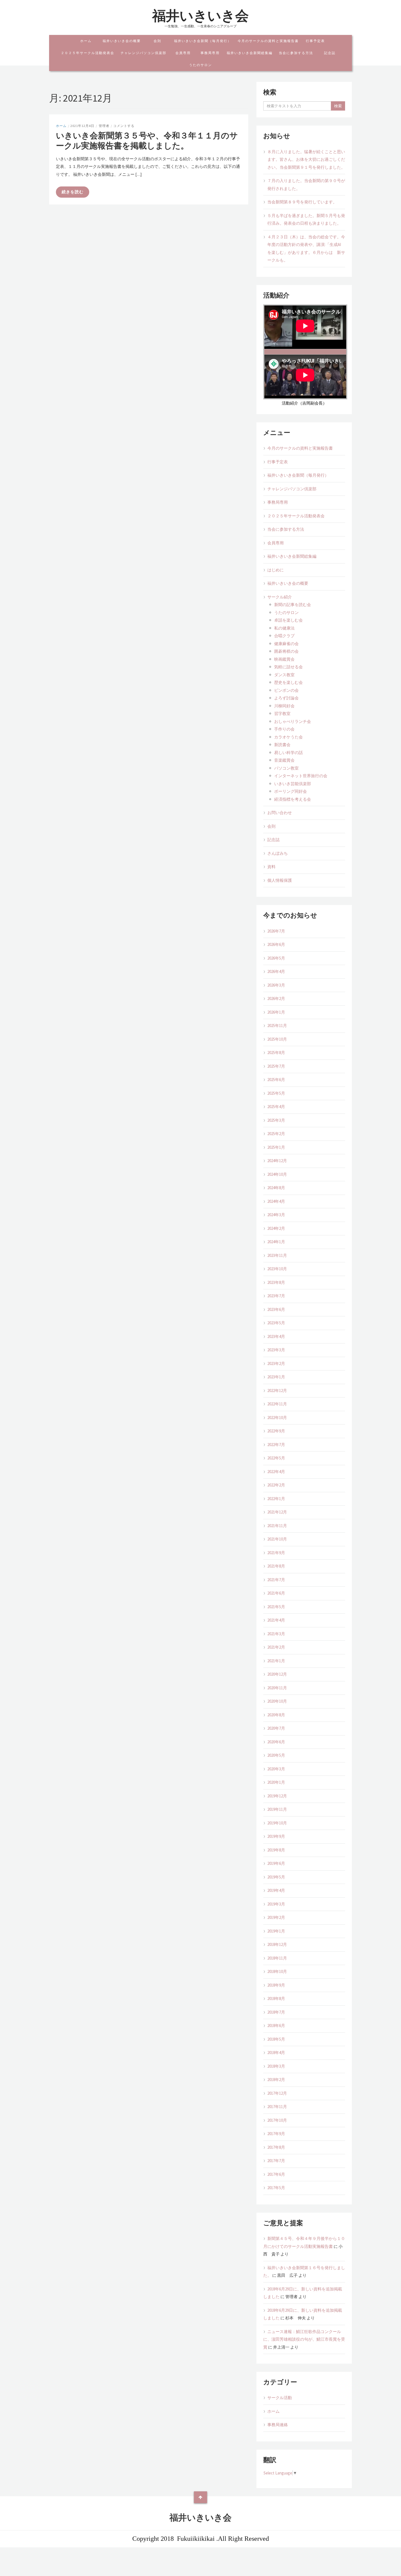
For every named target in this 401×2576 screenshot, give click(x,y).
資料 (271, 867)
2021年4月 (276, 1620)
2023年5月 (276, 1323)
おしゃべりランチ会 (293, 721)
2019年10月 (277, 1823)
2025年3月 (276, 1120)
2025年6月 (276, 1080)
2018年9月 (276, 1985)
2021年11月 (277, 1526)
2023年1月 (276, 1377)
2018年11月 (277, 1958)
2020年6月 (276, 1742)
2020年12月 (277, 1674)
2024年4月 (276, 1201)
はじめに (276, 570)
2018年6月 (276, 2026)
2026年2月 (276, 998)
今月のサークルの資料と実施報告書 (268, 41)
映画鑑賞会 (284, 659)
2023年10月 (277, 1269)
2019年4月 (276, 1890)
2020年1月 (276, 1782)
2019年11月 (277, 1809)
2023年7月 (276, 1296)
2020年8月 (276, 1715)
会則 (157, 41)
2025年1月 (276, 1147)
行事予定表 (315, 41)
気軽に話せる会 (288, 667)
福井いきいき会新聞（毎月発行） (203, 41)
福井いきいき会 (200, 16)
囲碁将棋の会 (286, 651)
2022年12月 (277, 1391)
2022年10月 (277, 1418)
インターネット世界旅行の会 (301, 776)
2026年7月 (276, 931)
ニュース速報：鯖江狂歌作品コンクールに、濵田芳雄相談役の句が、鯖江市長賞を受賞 (304, 2339)
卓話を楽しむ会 (288, 620)
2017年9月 (276, 2134)
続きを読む (73, 192)
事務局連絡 (278, 2425)
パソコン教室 (288, 768)
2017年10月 (277, 2120)
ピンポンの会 (286, 690)
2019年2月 (276, 1917)
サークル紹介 (280, 597)
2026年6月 (276, 944)
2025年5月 (276, 1093)
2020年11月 (277, 1688)
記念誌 (330, 53)
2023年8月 (276, 1282)
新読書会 (282, 745)
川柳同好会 (284, 706)
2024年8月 (276, 1188)
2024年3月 (276, 1215)
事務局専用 (210, 53)
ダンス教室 (284, 675)
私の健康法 (284, 628)
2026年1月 (276, 1012)
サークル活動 (280, 2398)
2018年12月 (277, 1944)
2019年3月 (276, 1904)
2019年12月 (277, 1796)
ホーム (86, 41)
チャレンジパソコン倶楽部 (143, 53)
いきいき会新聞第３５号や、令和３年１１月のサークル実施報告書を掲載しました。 (147, 141)
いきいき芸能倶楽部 (293, 784)
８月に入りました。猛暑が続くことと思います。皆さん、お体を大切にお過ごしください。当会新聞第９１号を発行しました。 (306, 159)
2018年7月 (276, 2012)
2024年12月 (277, 1161)
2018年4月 (276, 2053)
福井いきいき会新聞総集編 (250, 53)
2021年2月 (276, 1647)
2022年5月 (276, 1458)
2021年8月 (276, 1566)
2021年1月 (276, 1661)
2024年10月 (277, 1174)
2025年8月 (276, 1053)
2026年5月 (276, 958)
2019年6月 (276, 1863)
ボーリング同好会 (291, 791)
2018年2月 (276, 2080)
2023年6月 (276, 1309)
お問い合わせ (280, 813)
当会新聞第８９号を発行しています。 (302, 202)
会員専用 (183, 53)
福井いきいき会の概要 (122, 41)
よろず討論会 (286, 698)
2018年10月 (277, 1971)
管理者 (104, 126)
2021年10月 (277, 1539)
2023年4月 (276, 1336)
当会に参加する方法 (296, 53)
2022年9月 (276, 1431)
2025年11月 (277, 1026)
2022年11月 (277, 1404)
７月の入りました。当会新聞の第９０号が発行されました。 (306, 185)
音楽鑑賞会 (284, 760)
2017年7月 (276, 2161)
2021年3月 (276, 1634)
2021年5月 (276, 1607)
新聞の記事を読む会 (293, 605)
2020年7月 (276, 1728)
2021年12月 (277, 1512)
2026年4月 (276, 971)
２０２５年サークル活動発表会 (88, 53)
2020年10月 (277, 1701)
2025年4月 (276, 1107)
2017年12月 (277, 2093)
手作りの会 (284, 729)
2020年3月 (276, 1769)
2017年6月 (276, 2174)
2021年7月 (276, 1580)
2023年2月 (276, 1363)
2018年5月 (276, 2039)
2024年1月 (276, 1242)
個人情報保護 (280, 880)
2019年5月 (276, 1877)
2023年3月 (276, 1350)
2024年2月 (276, 1228)
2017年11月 (277, 2107)
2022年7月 (276, 1445)
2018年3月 (276, 2066)
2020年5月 (276, 1755)
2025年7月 (276, 1066)
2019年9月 (276, 1836)
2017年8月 (276, 2147)
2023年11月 (277, 1255)
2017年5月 (276, 2188)
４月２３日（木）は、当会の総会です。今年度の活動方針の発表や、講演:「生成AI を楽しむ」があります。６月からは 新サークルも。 (306, 249)
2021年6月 (276, 1593)
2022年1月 (276, 1499)
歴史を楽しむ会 (288, 682)
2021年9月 (276, 1553)
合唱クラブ (284, 636)
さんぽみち (278, 853)
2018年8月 (276, 1998)
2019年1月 (276, 1931)
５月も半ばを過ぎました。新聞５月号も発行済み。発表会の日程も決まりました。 (306, 219)
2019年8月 (276, 1850)
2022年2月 (276, 1485)
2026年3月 (276, 985)
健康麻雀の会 (286, 644)
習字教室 (282, 713)
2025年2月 (276, 1134)
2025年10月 (277, 1039)
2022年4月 (276, 1472)
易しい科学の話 (288, 753)
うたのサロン (200, 65)
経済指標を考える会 (293, 799)
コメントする (124, 126)
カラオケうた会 (288, 737)
